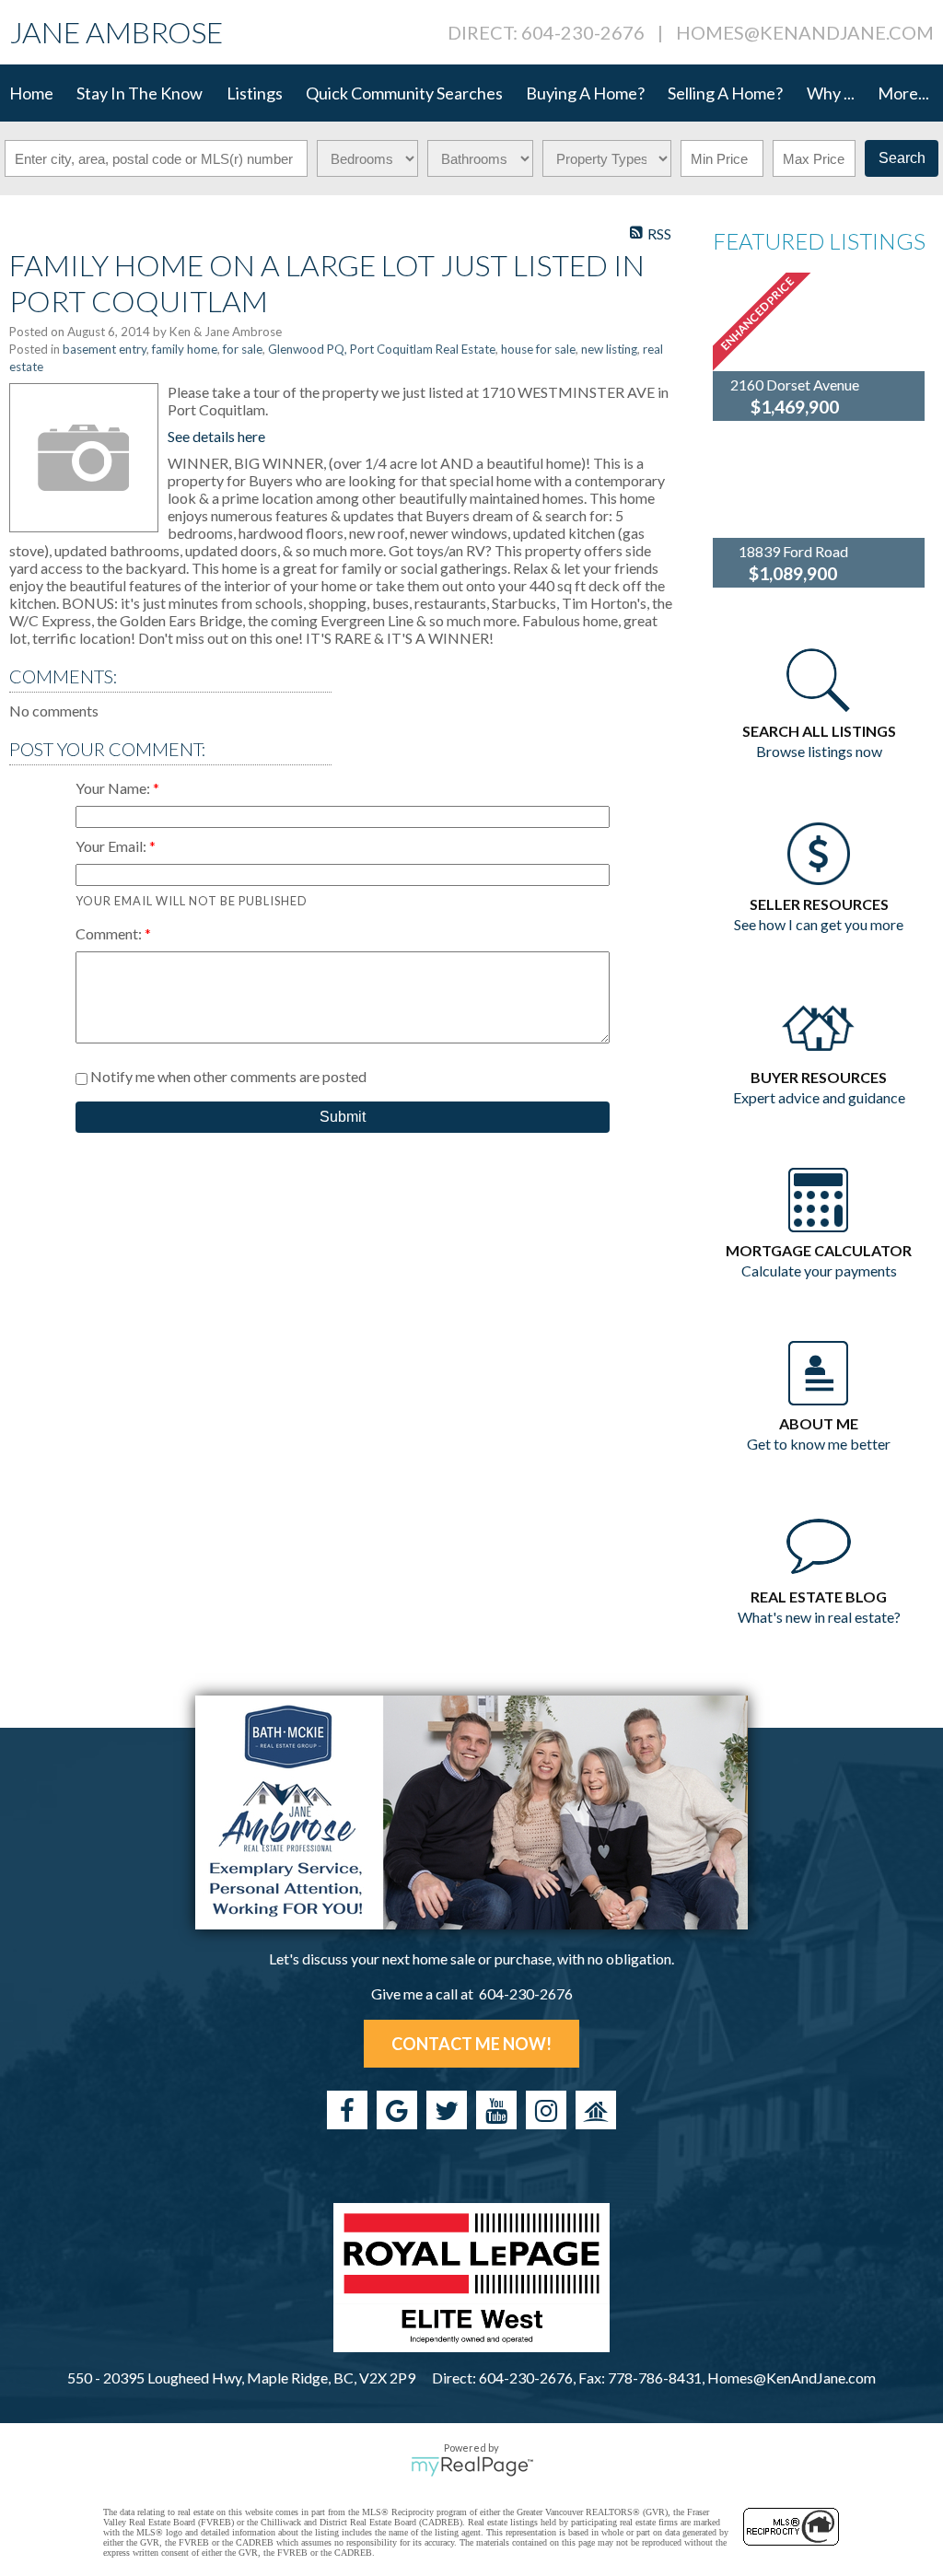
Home (31, 93)
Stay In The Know (140, 93)
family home (185, 349)
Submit (343, 1117)
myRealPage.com (472, 2466)
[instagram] (546, 2110)
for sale (243, 349)
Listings (255, 93)
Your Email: (112, 846)
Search (902, 158)
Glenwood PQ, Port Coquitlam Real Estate (382, 349)
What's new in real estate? (819, 1617)
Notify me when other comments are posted (227, 1076)
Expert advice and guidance (819, 1097)
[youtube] (496, 2110)
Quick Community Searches (404, 93)
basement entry (105, 349)
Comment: (110, 933)
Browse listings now (819, 751)
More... (903, 93)
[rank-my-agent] (596, 2110)
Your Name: (114, 788)
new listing (609, 349)
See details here (216, 436)
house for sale (538, 349)
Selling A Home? (725, 93)
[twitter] (447, 2110)
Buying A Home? (585, 93)
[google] (397, 2110)
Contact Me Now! (471, 2044)
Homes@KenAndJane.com (805, 32)
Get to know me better (819, 1444)
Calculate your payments (819, 1271)
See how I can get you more (819, 924)
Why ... (831, 93)
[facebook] (347, 2110)
